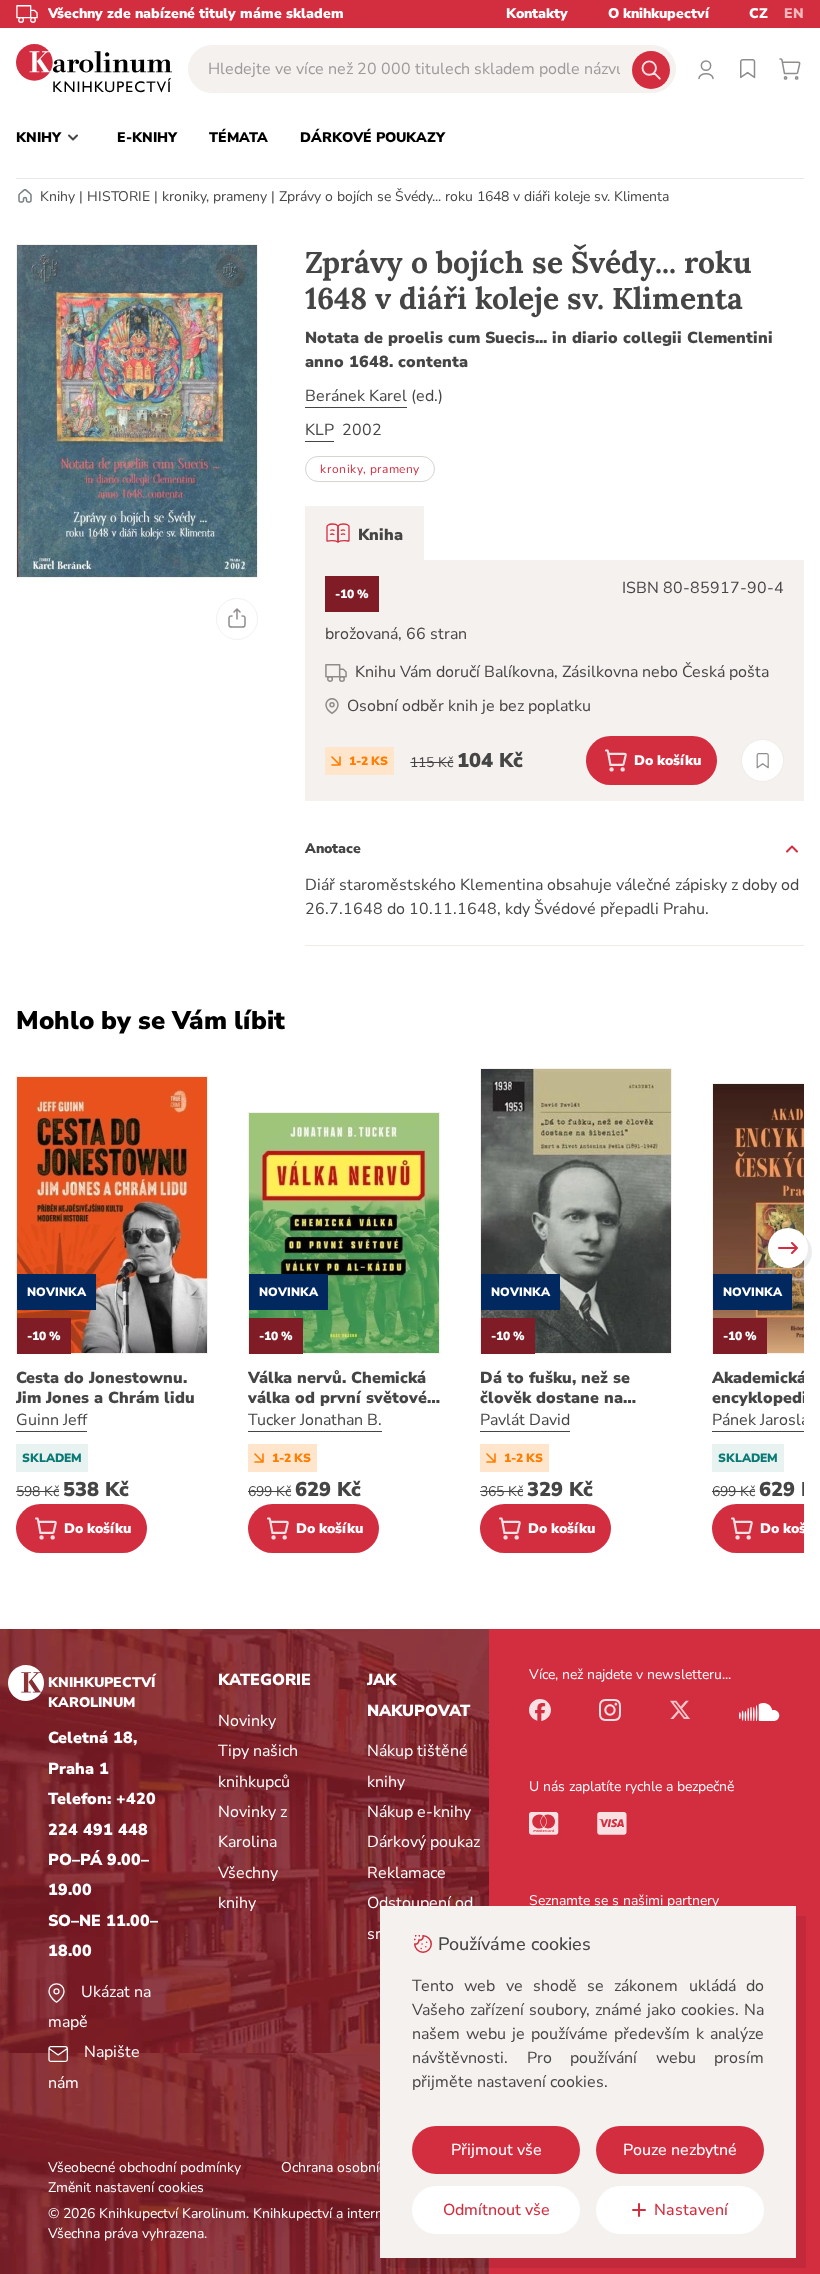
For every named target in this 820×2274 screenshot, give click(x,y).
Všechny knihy (248, 1888)
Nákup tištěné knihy (417, 1766)
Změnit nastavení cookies (126, 2187)
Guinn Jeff (51, 1420)
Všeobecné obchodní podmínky (144, 2167)
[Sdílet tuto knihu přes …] (237, 619)
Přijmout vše (496, 2150)
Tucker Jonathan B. (315, 1420)
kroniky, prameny (214, 196)
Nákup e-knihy (419, 1812)
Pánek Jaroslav (764, 1420)
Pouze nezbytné (680, 2150)
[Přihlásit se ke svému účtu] (706, 69)
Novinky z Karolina (252, 1827)
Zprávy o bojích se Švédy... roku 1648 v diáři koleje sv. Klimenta (474, 196)
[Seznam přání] (748, 69)
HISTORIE (118, 196)
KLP (319, 430)
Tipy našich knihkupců (258, 1766)
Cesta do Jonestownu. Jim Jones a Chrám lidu (105, 1388)
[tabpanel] (554, 680)
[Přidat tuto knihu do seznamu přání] (762, 760)
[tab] (364, 533)
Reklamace (406, 1873)
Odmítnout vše (496, 2210)
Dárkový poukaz (423, 1842)
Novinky (247, 1721)
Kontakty (537, 13)
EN (794, 13)
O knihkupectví (658, 13)
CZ (758, 13)
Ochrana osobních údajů (356, 2167)
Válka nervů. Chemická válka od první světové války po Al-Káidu (337, 1388)
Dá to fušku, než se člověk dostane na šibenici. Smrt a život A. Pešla (573, 1388)
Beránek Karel (356, 396)
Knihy (57, 196)
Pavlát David (525, 1420)
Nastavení (691, 2210)
